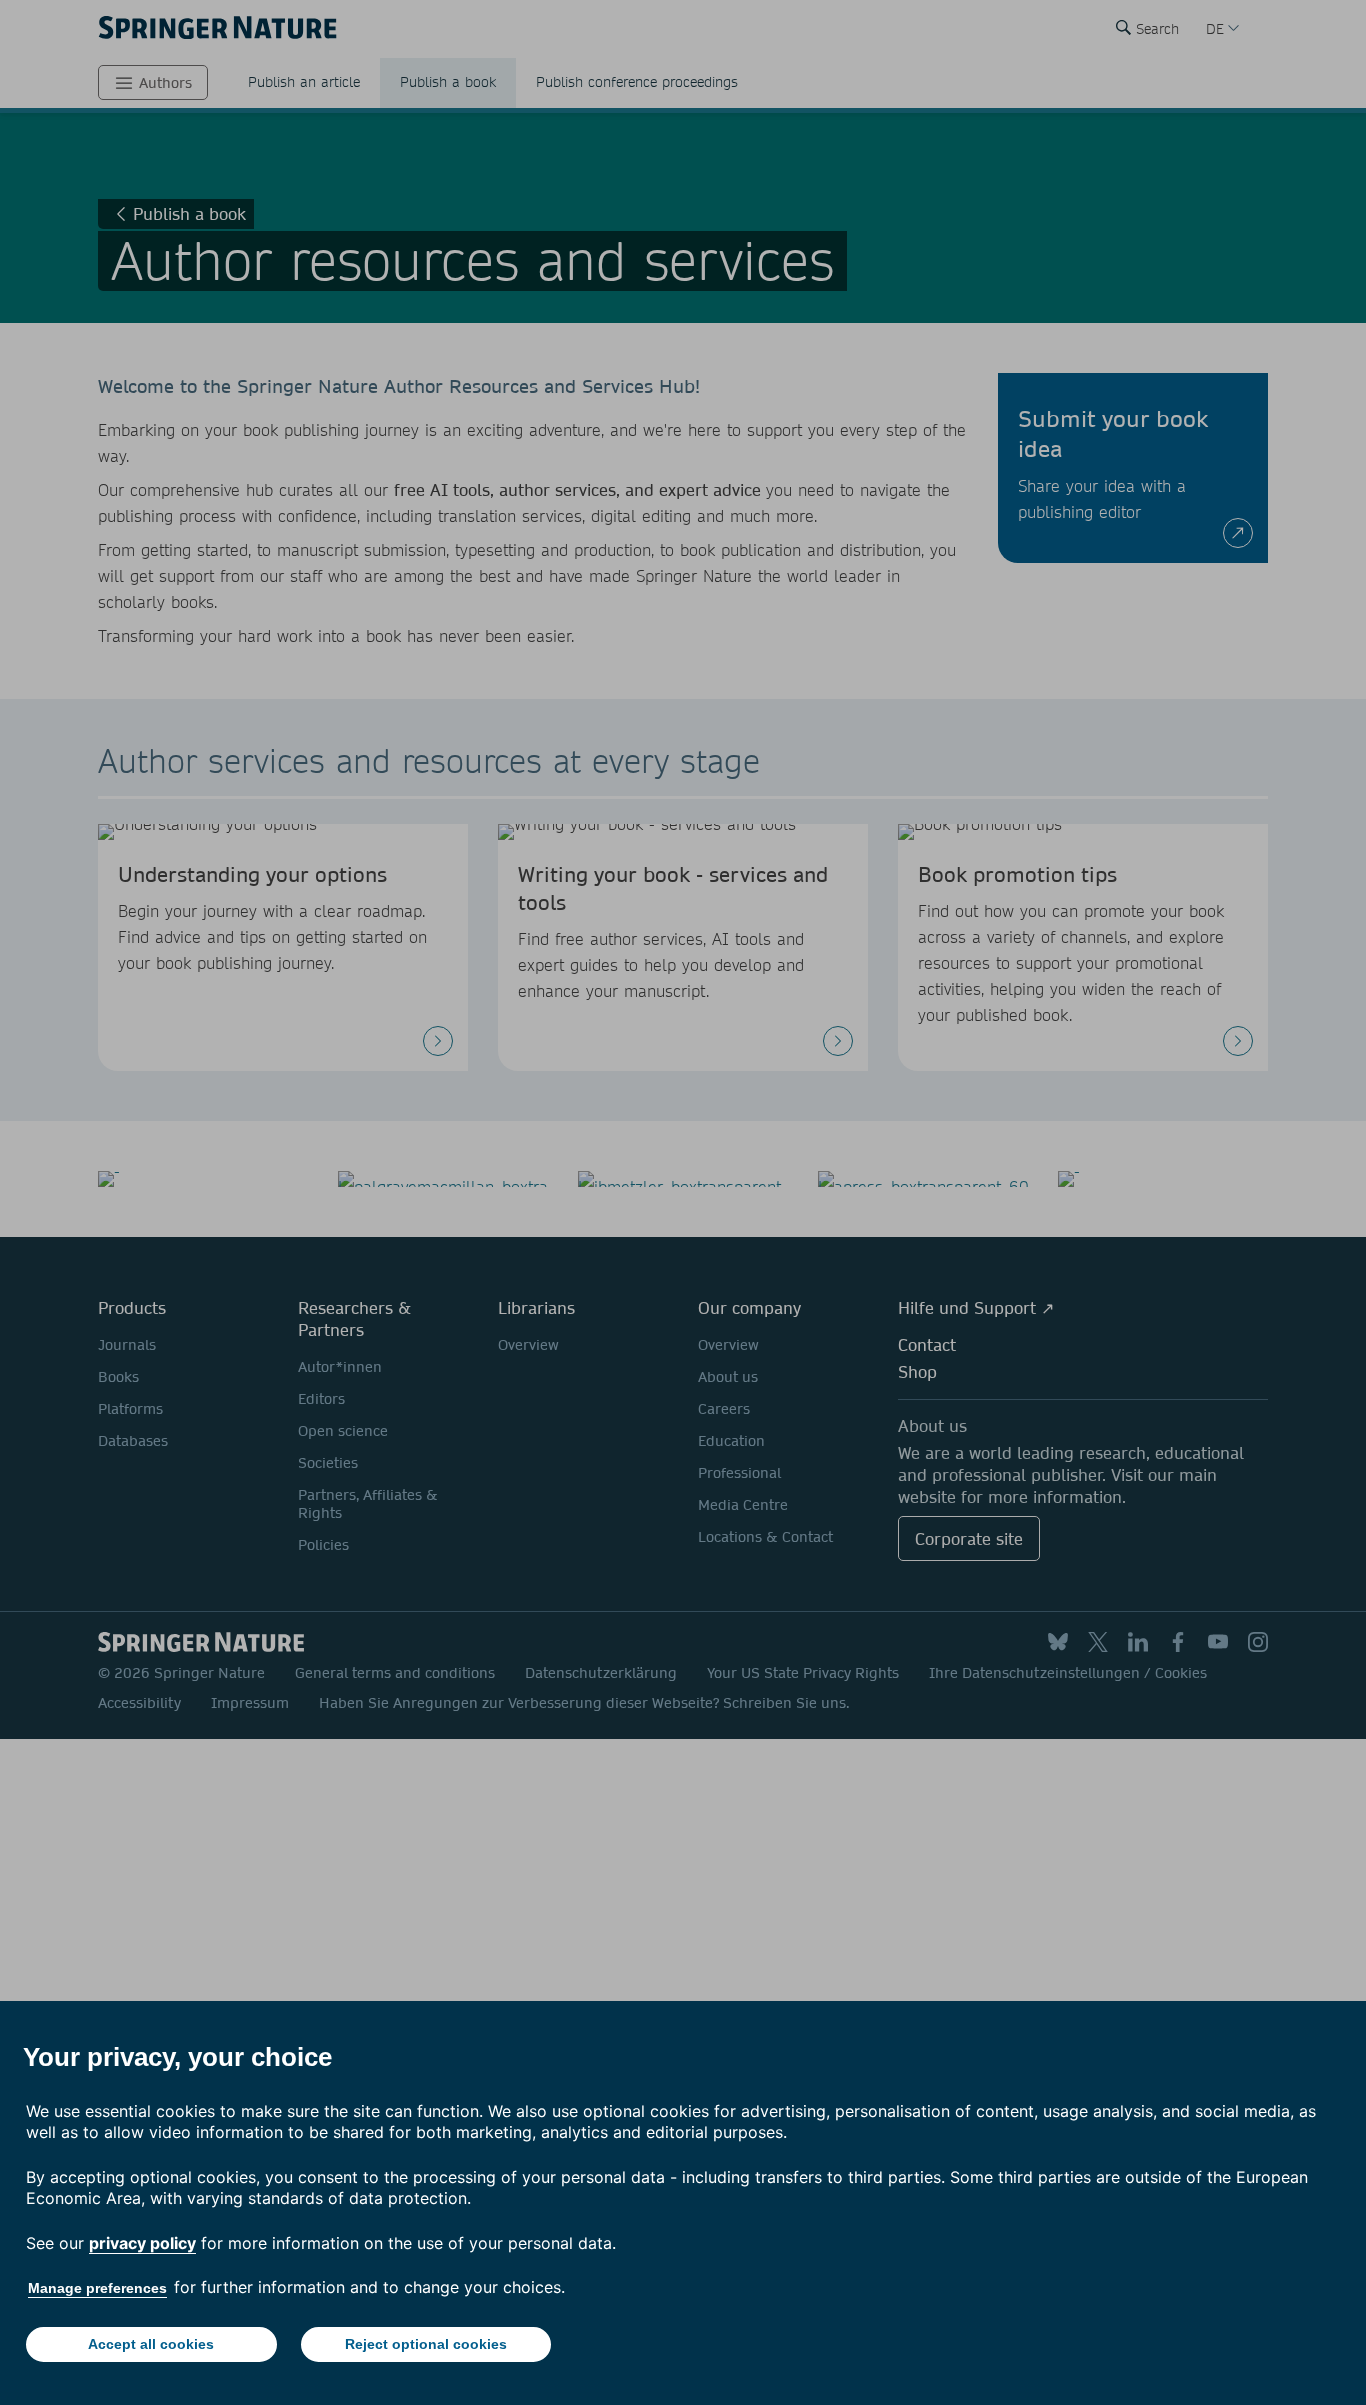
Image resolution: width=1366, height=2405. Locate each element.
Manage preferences (97, 2288)
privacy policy (142, 2243)
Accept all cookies (151, 2344)
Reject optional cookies (426, 2344)
